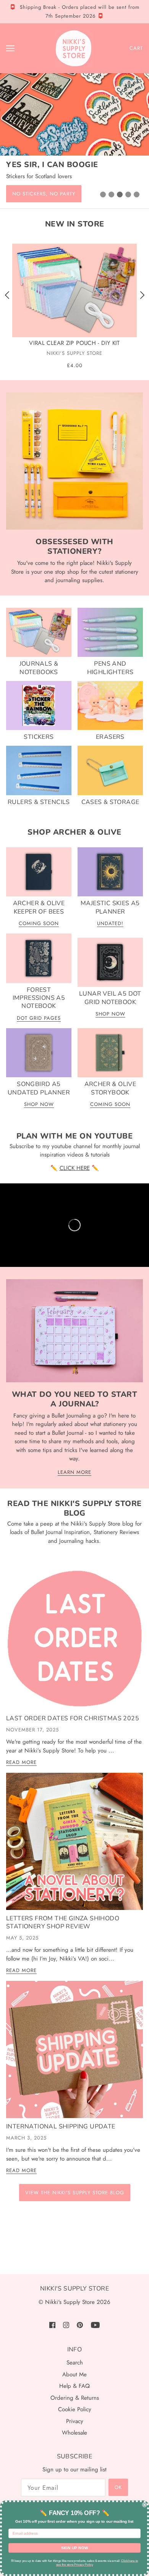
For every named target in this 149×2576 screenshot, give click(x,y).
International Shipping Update (61, 2126)
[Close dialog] (145, 2505)
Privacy (75, 2421)
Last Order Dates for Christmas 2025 (73, 1718)
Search (75, 2363)
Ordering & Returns (75, 2398)
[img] (52, 2324)
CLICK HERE (75, 1168)
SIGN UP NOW (75, 2548)
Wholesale (74, 2433)
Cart (136, 48)
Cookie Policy (75, 2409)
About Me (74, 2374)
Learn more (74, 1473)
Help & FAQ (74, 2386)
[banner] (74, 48)
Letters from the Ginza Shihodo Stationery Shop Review (63, 1922)
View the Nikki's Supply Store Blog (75, 2193)
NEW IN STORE (75, 224)
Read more (21, 1763)
